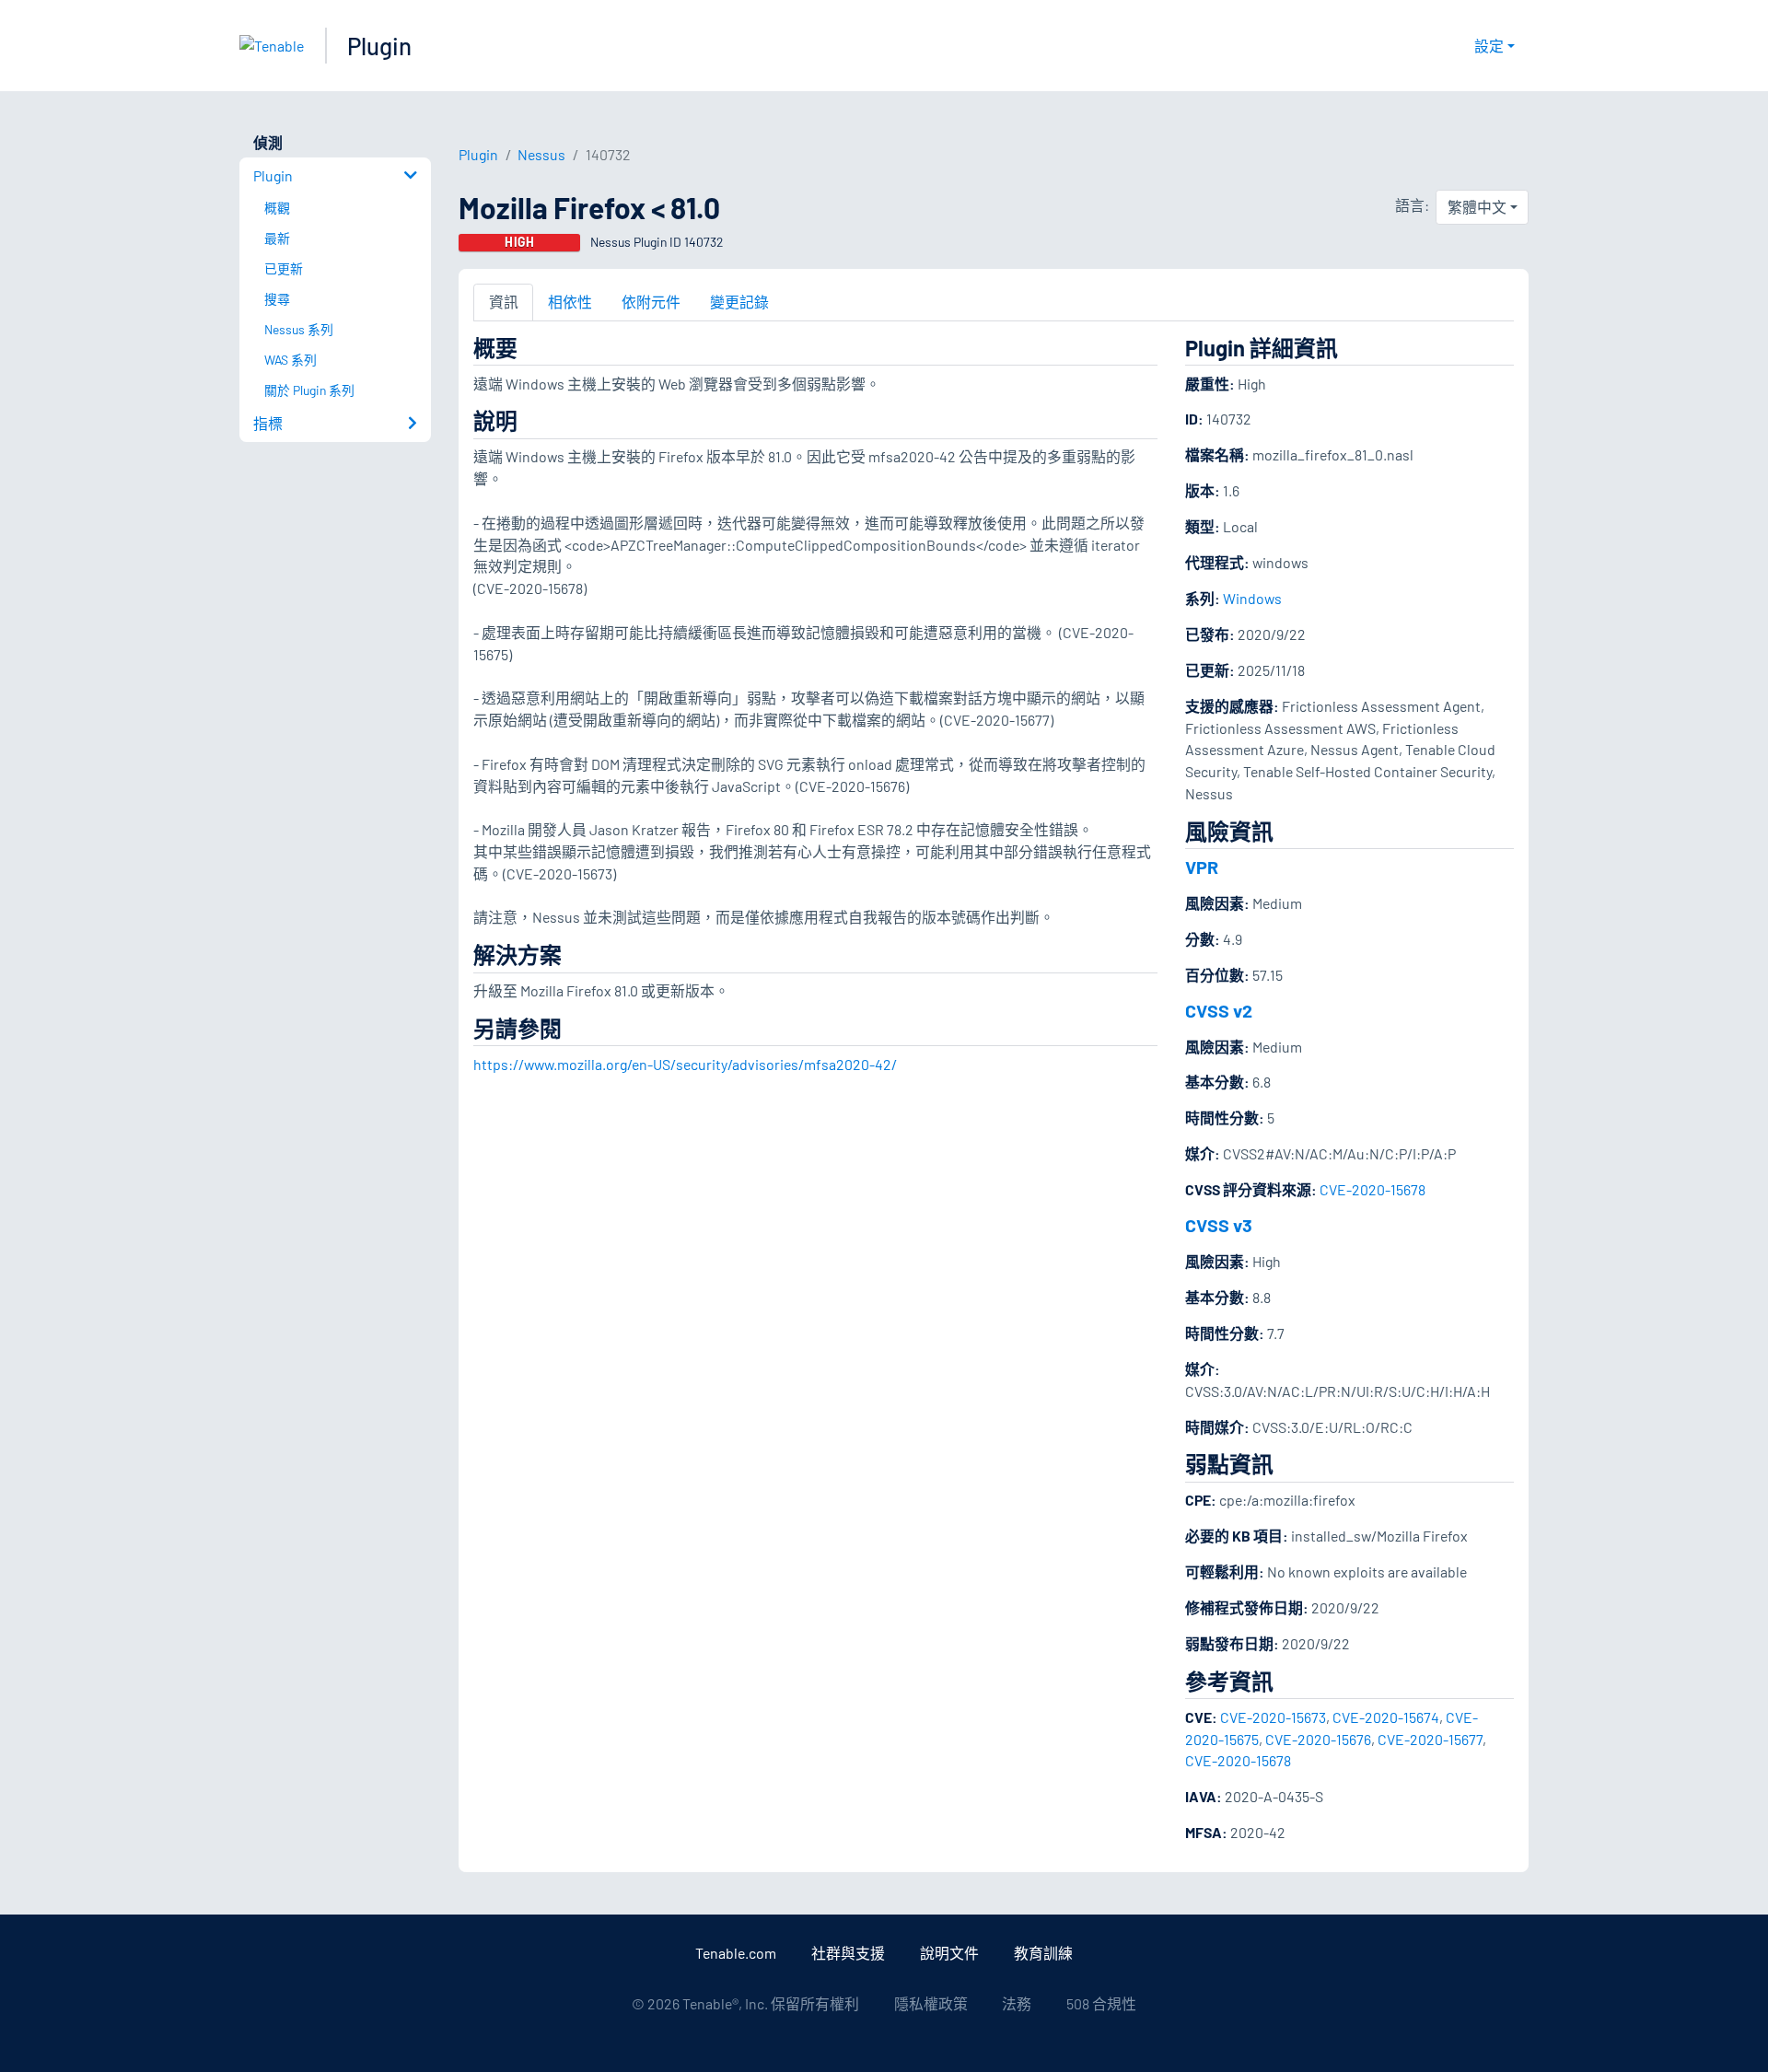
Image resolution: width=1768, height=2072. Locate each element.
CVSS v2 (1219, 1010)
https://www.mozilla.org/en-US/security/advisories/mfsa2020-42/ (685, 1064)
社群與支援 (848, 1953)
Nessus (541, 154)
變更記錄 (739, 302)
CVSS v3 (1219, 1225)
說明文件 (949, 1953)
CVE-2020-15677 (1430, 1739)
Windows (1252, 598)
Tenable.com (736, 1953)
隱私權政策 (931, 2003)
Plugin (379, 46)
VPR (1202, 867)
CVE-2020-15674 (1386, 1717)
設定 (1489, 46)
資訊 (504, 302)
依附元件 (651, 302)
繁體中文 (1477, 207)
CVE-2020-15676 (1318, 1739)
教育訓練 (1043, 1953)
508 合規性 (1101, 2003)
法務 (1017, 2003)
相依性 (570, 302)
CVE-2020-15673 (1273, 1717)
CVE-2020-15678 (1373, 1189)
